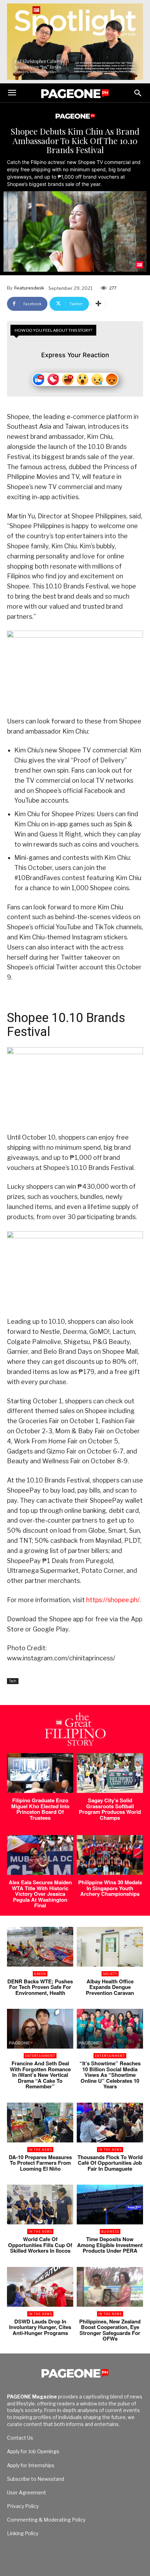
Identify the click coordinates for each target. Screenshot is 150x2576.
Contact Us (20, 2438)
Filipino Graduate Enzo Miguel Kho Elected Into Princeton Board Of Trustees (40, 1809)
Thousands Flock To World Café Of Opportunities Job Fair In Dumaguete (110, 2163)
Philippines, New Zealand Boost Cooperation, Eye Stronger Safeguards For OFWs (110, 2330)
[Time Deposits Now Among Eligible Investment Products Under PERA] (110, 2205)
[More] (98, 304)
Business (110, 2232)
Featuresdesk (29, 288)
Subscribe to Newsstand (36, 2479)
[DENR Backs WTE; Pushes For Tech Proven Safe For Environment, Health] (40, 1947)
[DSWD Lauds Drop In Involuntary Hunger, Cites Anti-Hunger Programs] (40, 2287)
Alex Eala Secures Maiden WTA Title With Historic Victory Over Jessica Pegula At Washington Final (40, 1894)
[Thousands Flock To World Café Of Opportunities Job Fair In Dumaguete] (110, 2123)
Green (40, 1974)
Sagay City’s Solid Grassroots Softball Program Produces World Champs (110, 1809)
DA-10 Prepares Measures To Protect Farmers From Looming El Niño (40, 2163)
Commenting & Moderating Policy (46, 2520)
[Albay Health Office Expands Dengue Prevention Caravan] (110, 1947)
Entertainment (40, 2056)
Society (110, 1974)
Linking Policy (23, 2533)
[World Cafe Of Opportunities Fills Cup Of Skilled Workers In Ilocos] (40, 2205)
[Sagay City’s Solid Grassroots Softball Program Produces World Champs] (110, 1773)
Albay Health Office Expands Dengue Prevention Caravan (110, 1987)
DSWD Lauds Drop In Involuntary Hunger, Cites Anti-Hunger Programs (40, 2327)
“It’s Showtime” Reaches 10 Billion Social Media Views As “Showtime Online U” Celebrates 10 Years (110, 2075)
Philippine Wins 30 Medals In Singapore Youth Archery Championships (110, 1888)
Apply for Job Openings (33, 2451)
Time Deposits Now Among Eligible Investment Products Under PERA (110, 2245)
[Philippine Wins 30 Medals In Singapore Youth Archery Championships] (110, 1855)
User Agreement (27, 2492)
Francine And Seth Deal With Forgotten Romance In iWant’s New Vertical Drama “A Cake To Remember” (40, 2075)
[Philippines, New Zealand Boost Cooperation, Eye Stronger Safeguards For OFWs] (110, 2287)
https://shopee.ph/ (113, 1600)
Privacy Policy (23, 2506)
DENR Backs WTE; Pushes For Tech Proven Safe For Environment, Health (40, 1987)
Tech (13, 1681)
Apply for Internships (31, 2465)
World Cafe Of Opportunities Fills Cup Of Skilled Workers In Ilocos (40, 2245)
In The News (40, 2150)
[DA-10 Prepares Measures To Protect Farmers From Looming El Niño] (40, 2123)
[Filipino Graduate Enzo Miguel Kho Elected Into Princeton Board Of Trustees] (40, 1773)
